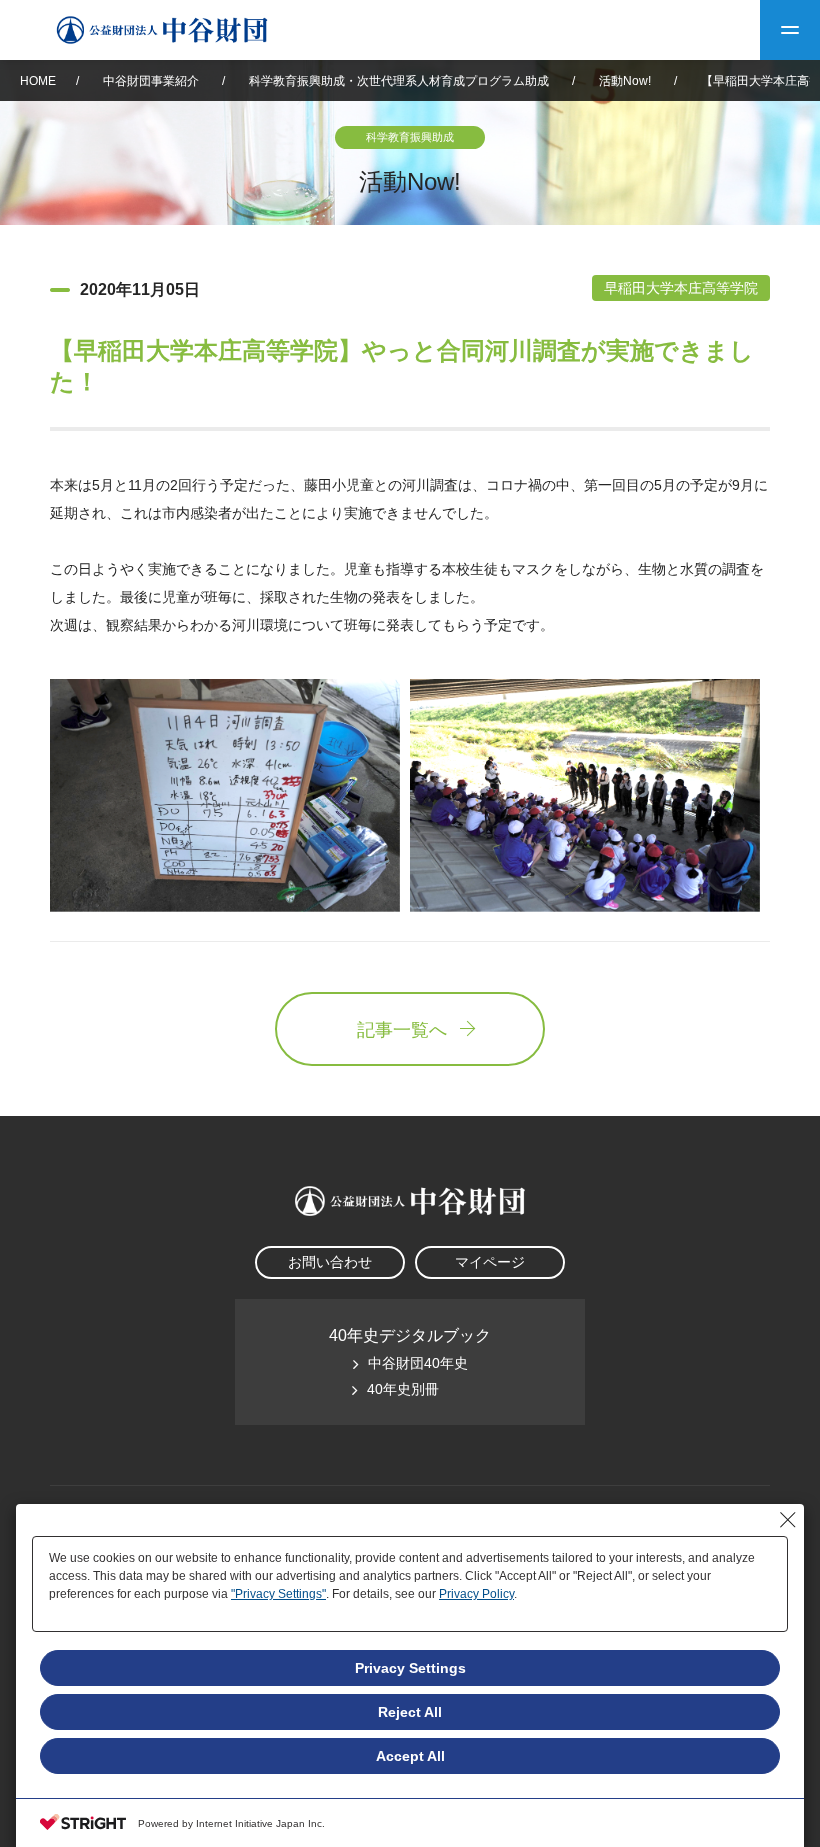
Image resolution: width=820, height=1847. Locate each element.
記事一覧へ (402, 1030)
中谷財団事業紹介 (152, 81)
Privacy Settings (410, 1668)
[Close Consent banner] (788, 1520)
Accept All (410, 1756)
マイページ (490, 1262)
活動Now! (625, 81)
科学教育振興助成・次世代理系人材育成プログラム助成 (399, 81)
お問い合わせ (330, 1262)
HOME (38, 81)
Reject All (410, 1712)
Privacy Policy (476, 1594)
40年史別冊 (403, 1389)
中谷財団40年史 (418, 1363)
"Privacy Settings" (278, 1594)
